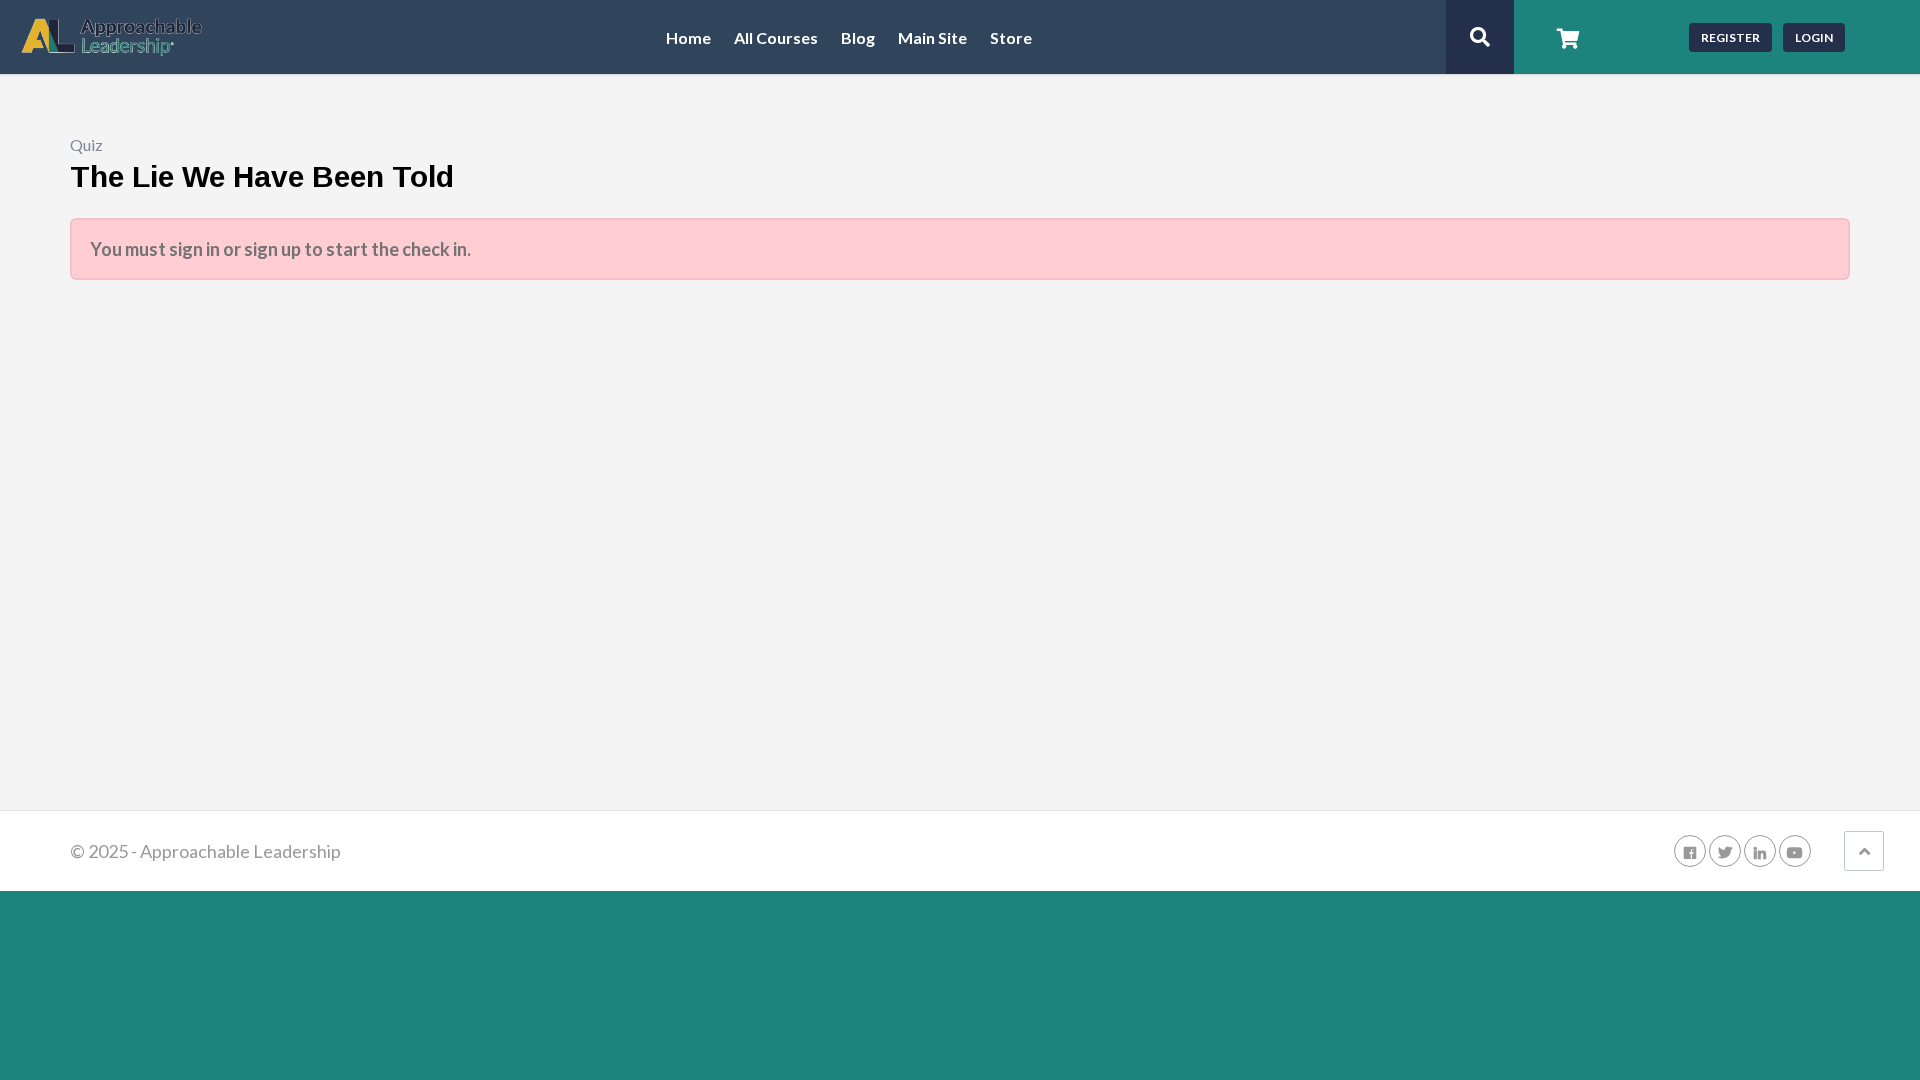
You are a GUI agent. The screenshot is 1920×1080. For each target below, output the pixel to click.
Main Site (932, 38)
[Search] (1480, 37)
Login (1814, 37)
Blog (858, 38)
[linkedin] (1760, 851)
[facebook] (1690, 851)
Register (1730, 37)
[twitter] (1725, 851)
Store (1011, 38)
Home (688, 38)
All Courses (776, 38)
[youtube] (1795, 851)
